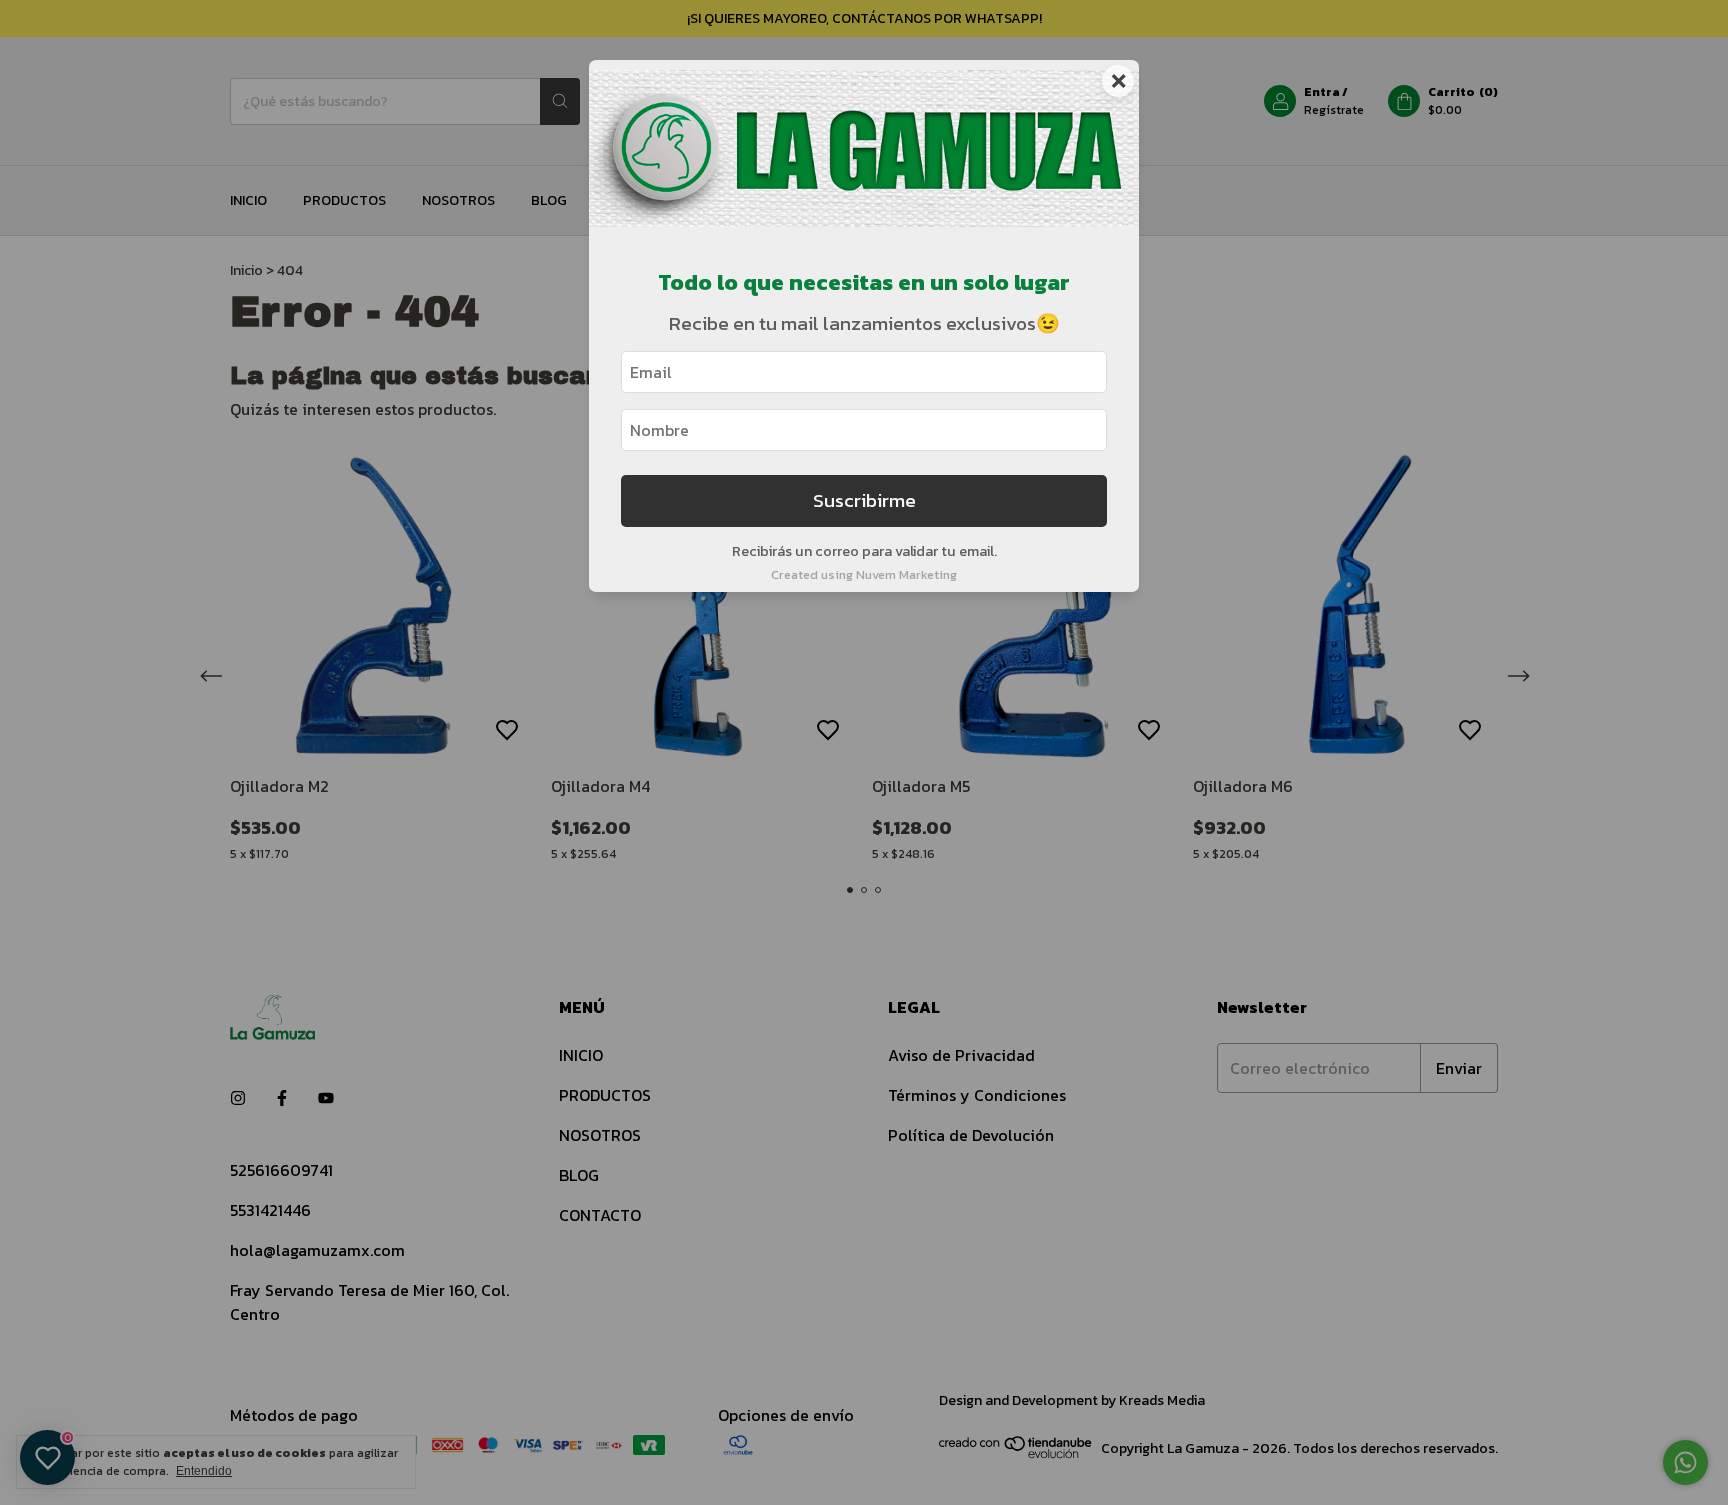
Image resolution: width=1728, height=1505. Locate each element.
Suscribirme (864, 500)
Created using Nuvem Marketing (864, 574)
